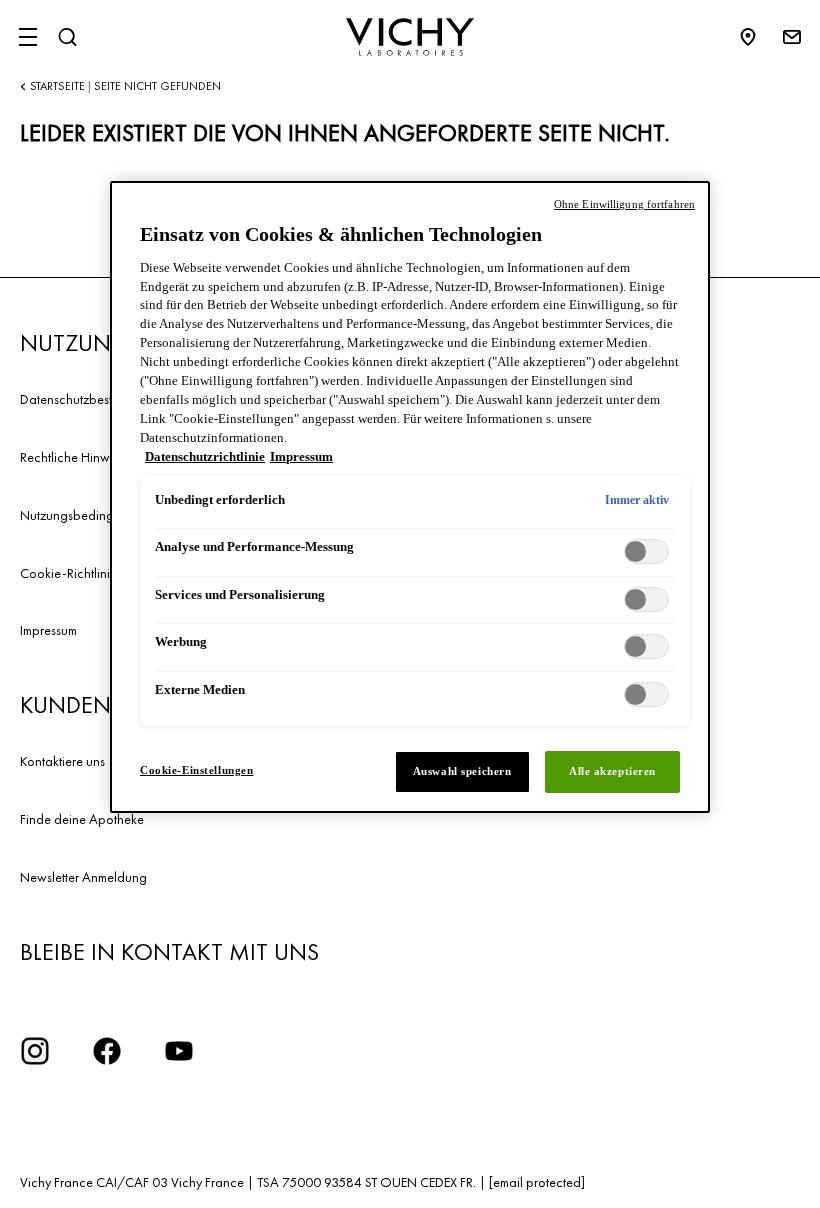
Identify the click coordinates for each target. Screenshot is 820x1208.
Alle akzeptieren (612, 771)
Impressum (48, 630)
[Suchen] (67, 37)
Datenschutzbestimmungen (94, 399)
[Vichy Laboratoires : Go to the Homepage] (410, 37)
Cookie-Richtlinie (68, 573)
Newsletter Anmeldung (83, 877)
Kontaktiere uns (62, 761)
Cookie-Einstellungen (196, 770)
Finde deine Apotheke (82, 819)
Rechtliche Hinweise (76, 457)
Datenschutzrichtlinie (205, 457)
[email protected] (537, 1182)
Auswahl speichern (462, 771)
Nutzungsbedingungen (85, 515)
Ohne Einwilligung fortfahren (624, 204)
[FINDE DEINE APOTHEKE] (758, 37)
